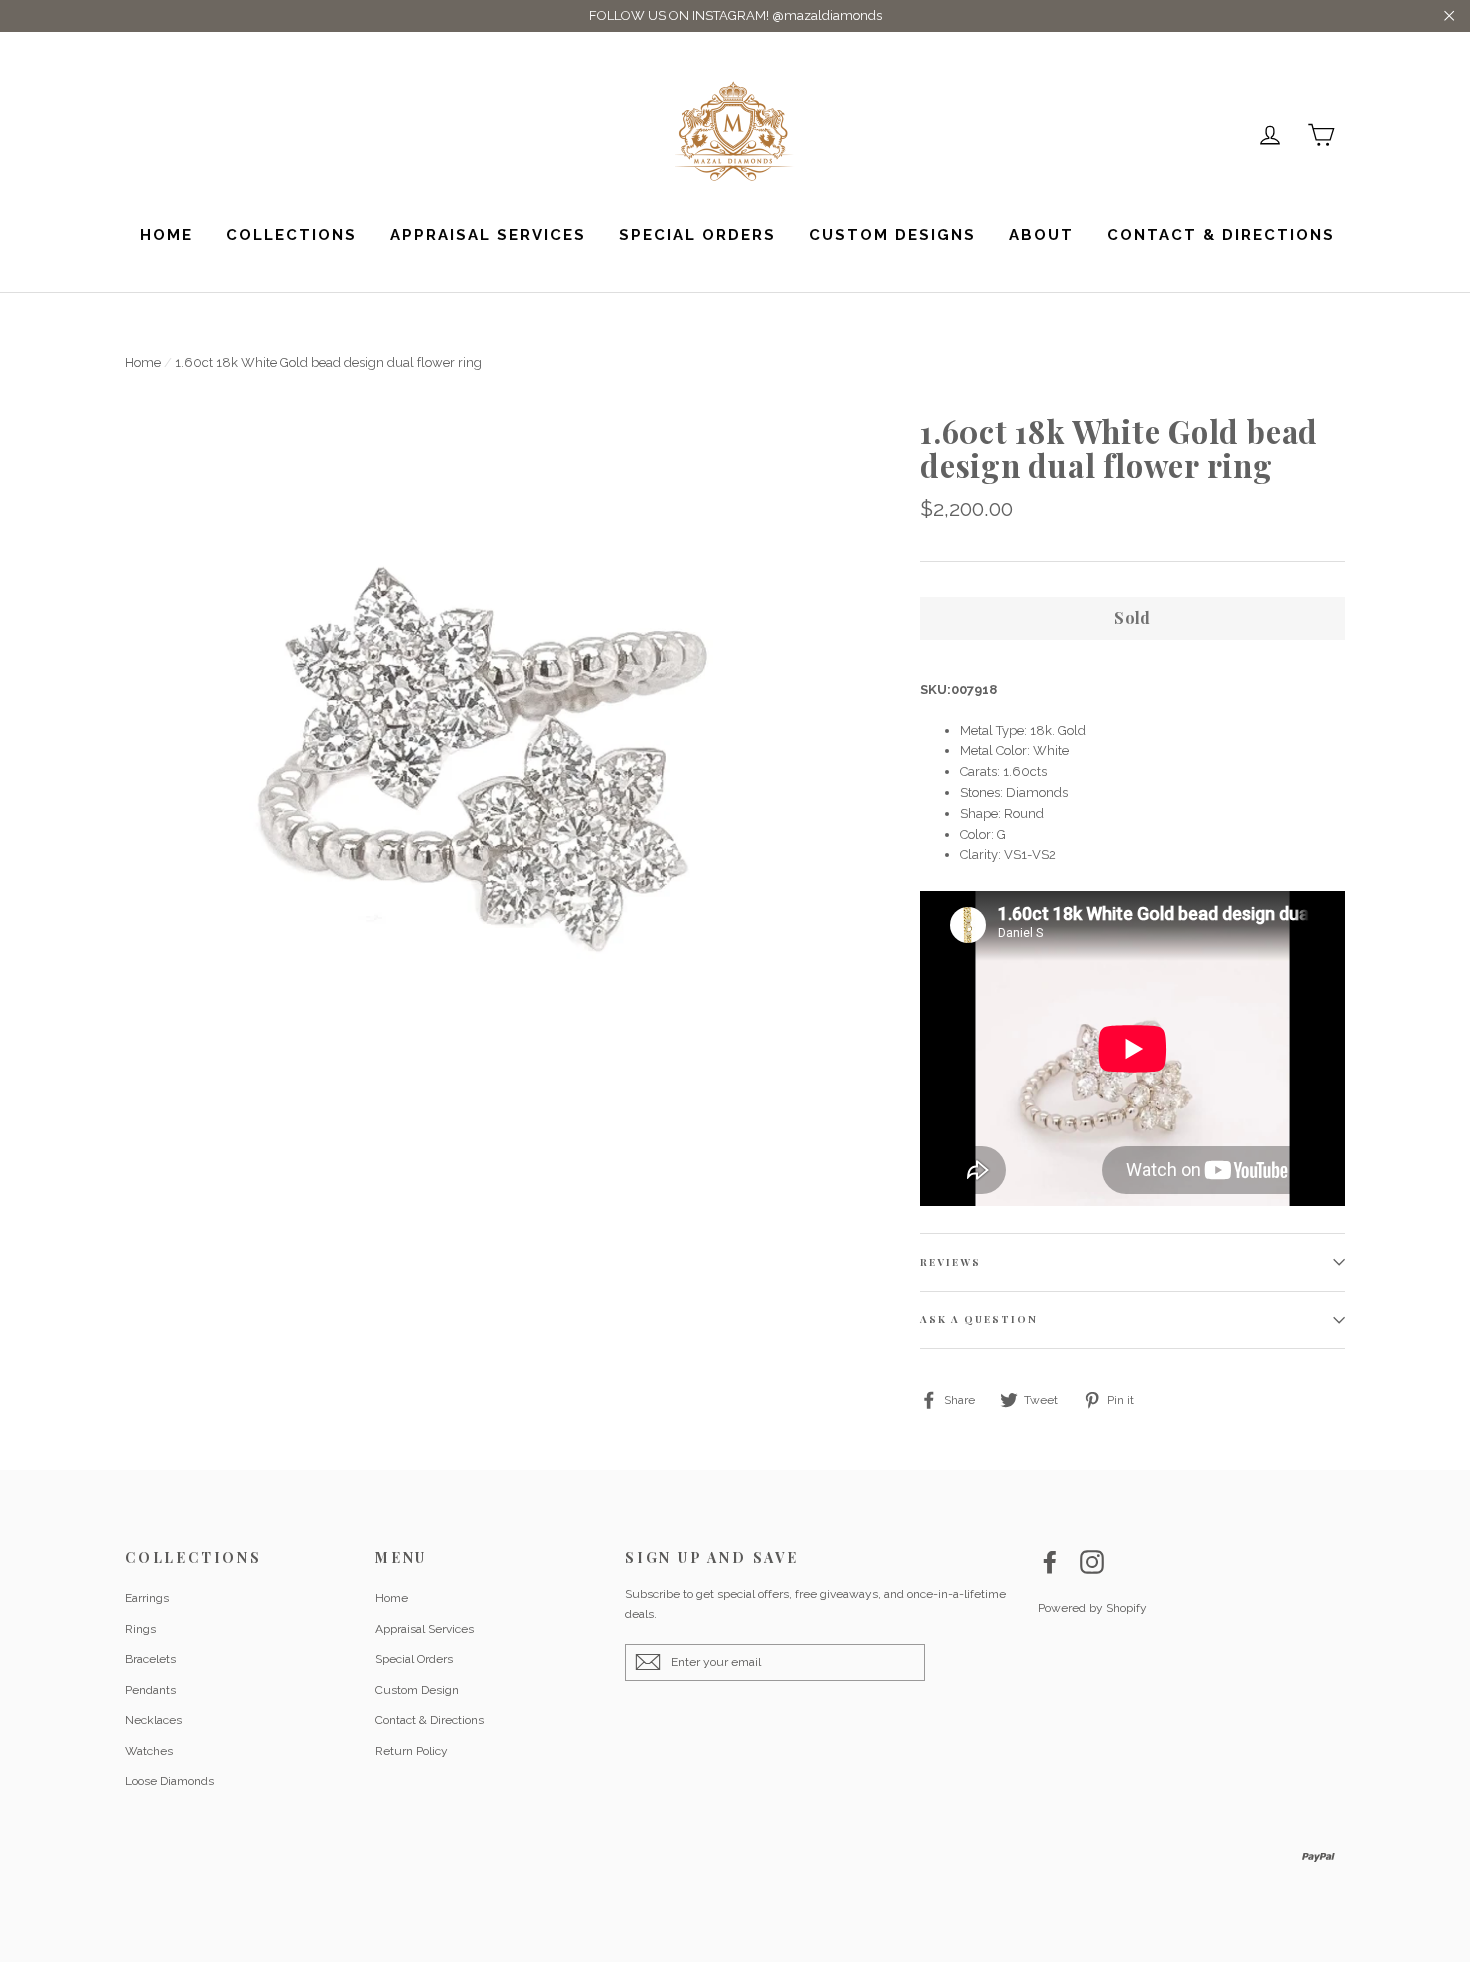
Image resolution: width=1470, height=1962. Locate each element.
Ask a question (979, 1319)
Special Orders (697, 235)
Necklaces (153, 1720)
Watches (149, 1751)
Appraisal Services (488, 235)
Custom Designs (892, 235)
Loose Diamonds (169, 1781)
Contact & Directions (1221, 235)
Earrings (147, 1598)
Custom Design (417, 1690)
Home (166, 235)
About (1041, 235)
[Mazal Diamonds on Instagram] (1092, 1562)
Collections (291, 235)
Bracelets (150, 1659)
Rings (140, 1629)
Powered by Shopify (1092, 1608)
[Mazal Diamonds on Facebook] (1050, 1562)
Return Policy (411, 1751)
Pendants (150, 1690)
